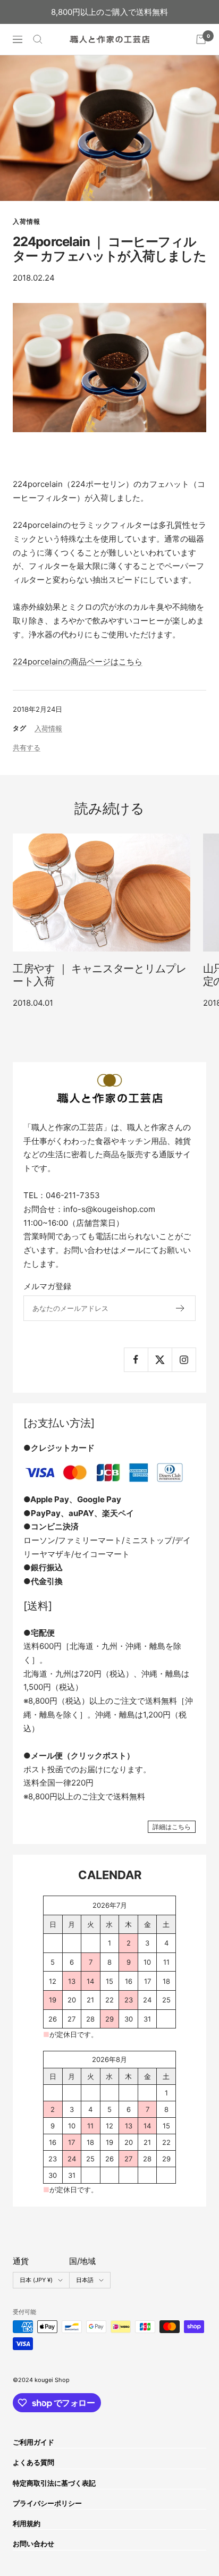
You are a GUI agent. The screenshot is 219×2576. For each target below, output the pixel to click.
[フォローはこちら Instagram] (184, 1359)
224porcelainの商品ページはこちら (78, 662)
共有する (27, 747)
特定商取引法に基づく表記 (54, 2483)
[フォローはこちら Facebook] (136, 1359)
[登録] (180, 1308)
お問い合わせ (33, 2544)
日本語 (85, 2280)
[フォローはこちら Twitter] (160, 1359)
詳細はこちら (172, 1827)
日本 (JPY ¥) (36, 2280)
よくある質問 (33, 2462)
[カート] (201, 39)
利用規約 (27, 2523)
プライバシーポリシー (47, 2503)
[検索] (38, 39)
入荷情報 (27, 221)
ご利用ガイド (33, 2442)
